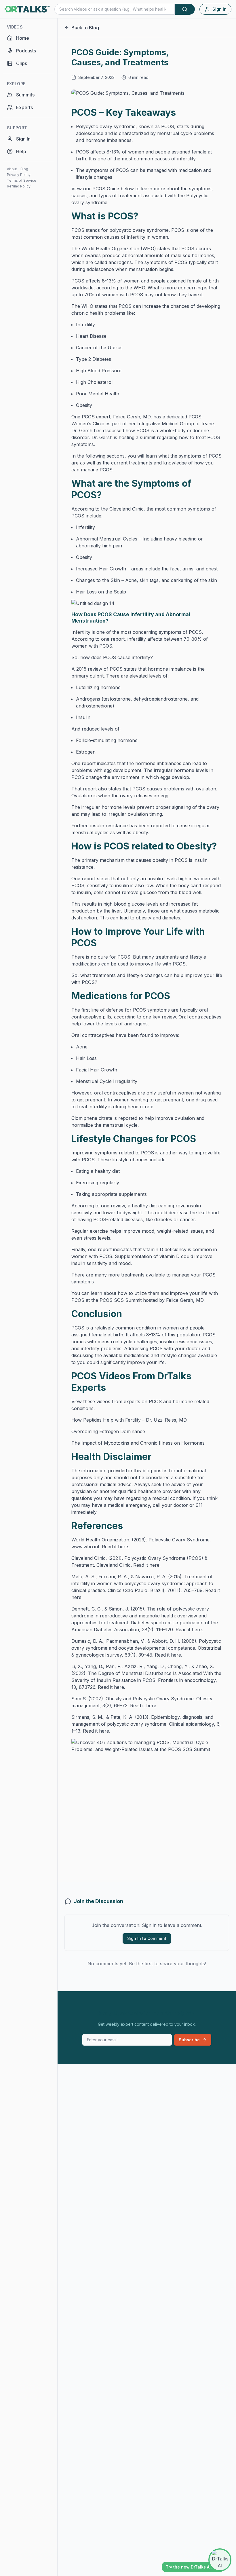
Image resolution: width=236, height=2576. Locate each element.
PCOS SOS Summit (121, 1300)
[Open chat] (220, 2560)
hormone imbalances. (109, 140)
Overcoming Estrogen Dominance (108, 1431)
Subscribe (189, 2040)
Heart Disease (91, 336)
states (164, 249)
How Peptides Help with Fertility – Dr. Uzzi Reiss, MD (129, 1420)
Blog (24, 169)
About (12, 169)
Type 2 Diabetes (94, 359)
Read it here (115, 1547)
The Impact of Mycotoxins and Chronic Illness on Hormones (138, 1443)
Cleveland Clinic (126, 509)
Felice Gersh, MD (132, 417)
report (118, 639)
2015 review (89, 669)
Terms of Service (22, 180)
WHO (139, 288)
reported (160, 826)
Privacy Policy (19, 175)
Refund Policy (19, 186)
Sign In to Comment (147, 1938)
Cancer (84, 348)
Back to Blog (85, 28)
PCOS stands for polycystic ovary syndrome (120, 230)
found (147, 1035)
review (169, 1017)
